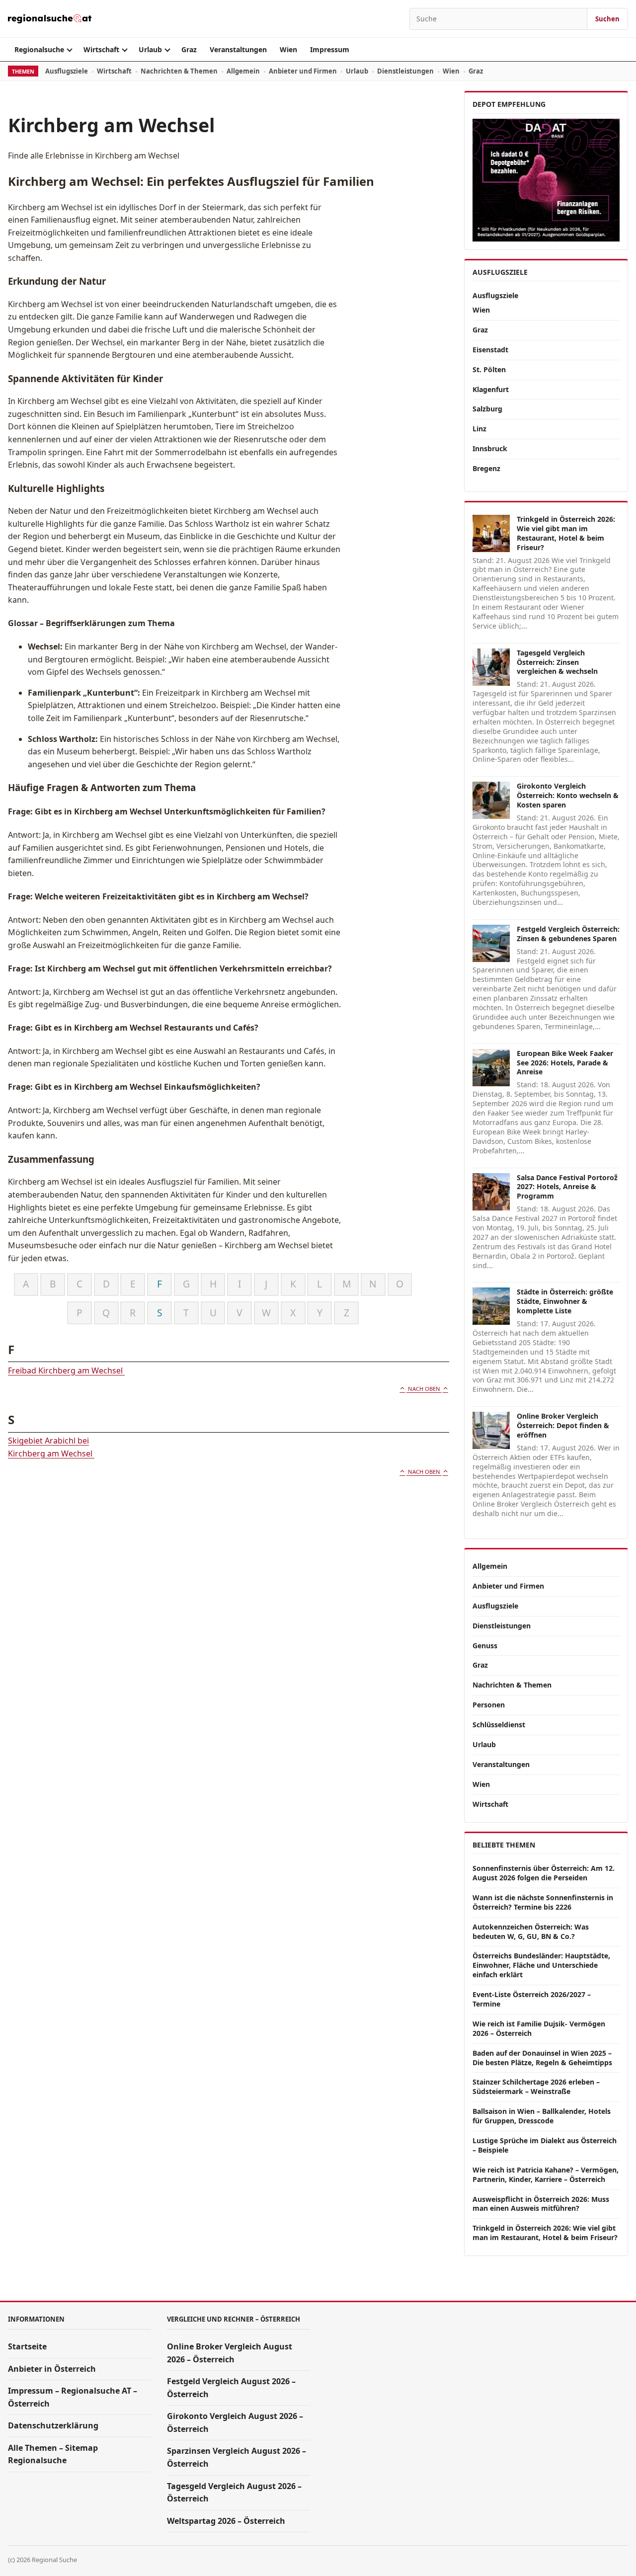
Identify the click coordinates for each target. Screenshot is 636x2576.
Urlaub (150, 49)
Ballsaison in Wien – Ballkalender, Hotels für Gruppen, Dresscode (542, 2116)
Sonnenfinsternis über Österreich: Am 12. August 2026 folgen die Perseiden (544, 1873)
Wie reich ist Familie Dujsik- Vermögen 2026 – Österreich (539, 2028)
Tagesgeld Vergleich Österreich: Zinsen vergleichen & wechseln (557, 662)
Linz (479, 429)
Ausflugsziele (67, 71)
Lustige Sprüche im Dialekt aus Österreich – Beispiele (545, 2145)
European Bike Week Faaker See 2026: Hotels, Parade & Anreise (565, 1063)
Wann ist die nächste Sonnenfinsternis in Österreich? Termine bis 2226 (543, 1902)
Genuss (485, 1646)
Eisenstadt (490, 350)
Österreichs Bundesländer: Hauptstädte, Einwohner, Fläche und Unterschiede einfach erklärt (541, 1965)
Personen (489, 1705)
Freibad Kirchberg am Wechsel (66, 1370)
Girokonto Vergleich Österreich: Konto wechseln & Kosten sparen (568, 795)
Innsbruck (490, 448)
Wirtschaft (101, 49)
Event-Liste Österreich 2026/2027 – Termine (532, 1999)
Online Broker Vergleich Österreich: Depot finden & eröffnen (563, 1425)
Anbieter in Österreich (52, 2369)
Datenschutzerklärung (53, 2425)
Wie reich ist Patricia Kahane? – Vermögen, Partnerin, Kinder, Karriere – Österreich (546, 2174)
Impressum (330, 49)
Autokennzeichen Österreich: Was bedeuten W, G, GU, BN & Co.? (531, 1932)
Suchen (607, 19)
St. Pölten (489, 369)
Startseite (27, 2346)
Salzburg (487, 409)
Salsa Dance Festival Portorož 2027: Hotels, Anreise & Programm (567, 1187)
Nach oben (424, 1389)
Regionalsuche (39, 49)
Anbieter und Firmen (303, 71)
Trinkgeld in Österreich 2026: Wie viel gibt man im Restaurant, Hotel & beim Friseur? (566, 533)
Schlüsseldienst (499, 1725)
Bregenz (486, 468)
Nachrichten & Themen (179, 71)
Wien (288, 49)
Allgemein (243, 71)
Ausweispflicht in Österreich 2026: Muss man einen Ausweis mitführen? (541, 2204)
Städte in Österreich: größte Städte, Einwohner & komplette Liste (565, 1301)
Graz (189, 49)
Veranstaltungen (238, 49)
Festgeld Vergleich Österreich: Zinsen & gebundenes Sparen (568, 934)
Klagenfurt (491, 389)
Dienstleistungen (405, 71)
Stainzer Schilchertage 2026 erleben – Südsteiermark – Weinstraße (536, 2087)
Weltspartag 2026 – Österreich (226, 2521)
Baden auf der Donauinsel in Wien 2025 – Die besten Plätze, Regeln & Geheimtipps (542, 2058)
